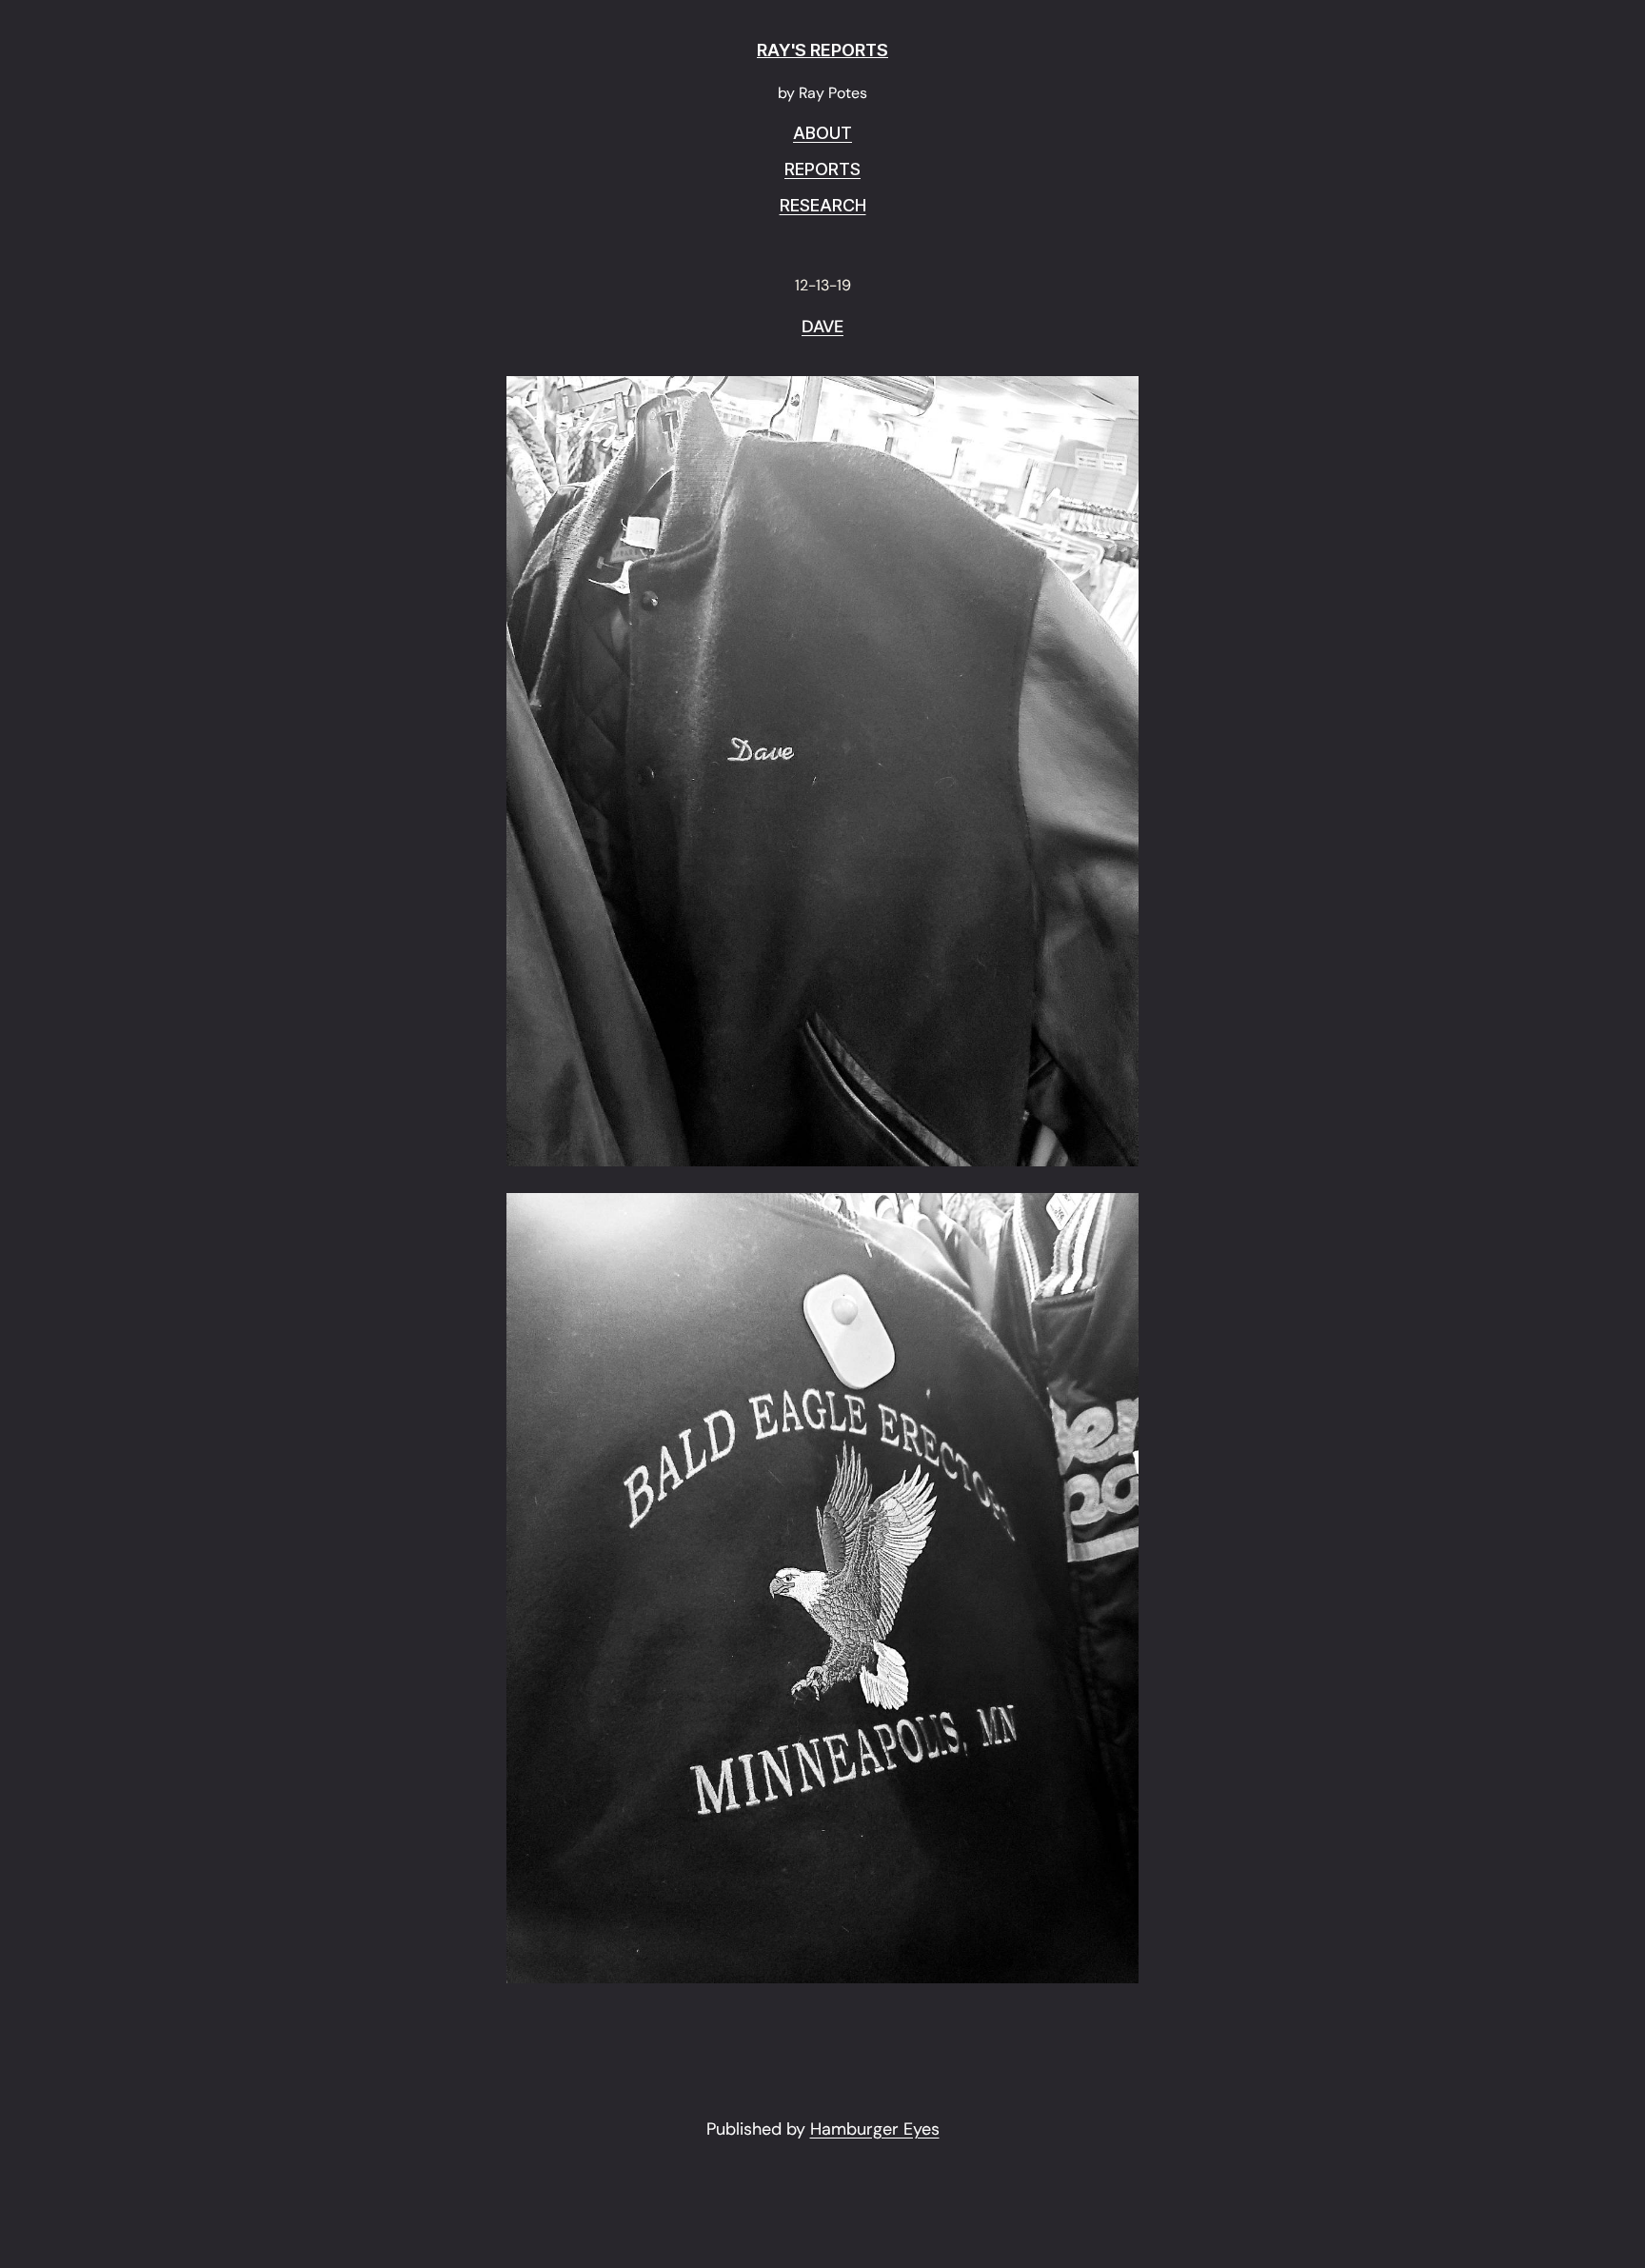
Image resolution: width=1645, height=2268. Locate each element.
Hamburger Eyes (875, 2129)
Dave (822, 328)
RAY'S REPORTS (822, 50)
